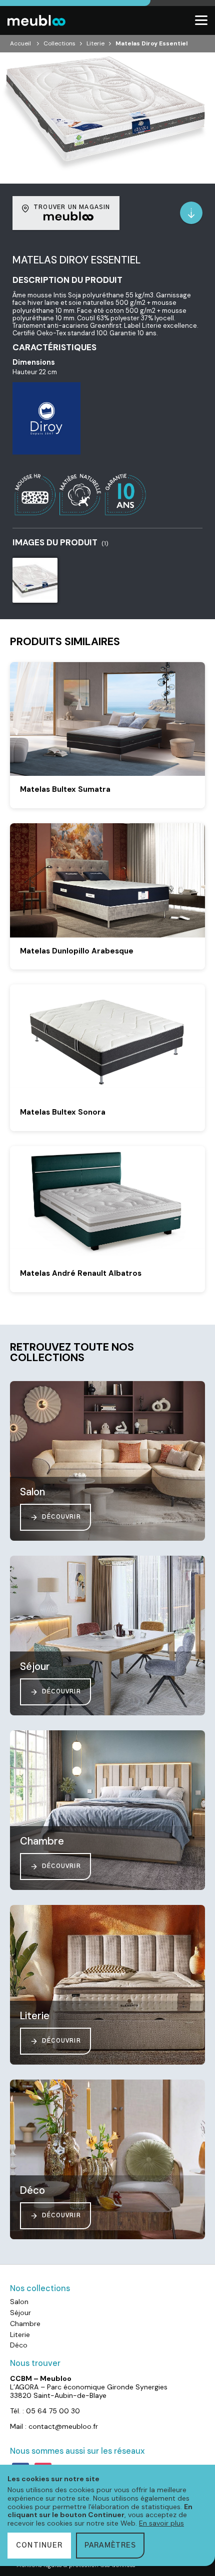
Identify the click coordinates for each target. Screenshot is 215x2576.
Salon (19, 2302)
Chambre (25, 2324)
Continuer (39, 2546)
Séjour (20, 2313)
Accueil (20, 43)
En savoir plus (161, 2523)
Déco (19, 2345)
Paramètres (110, 2546)
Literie (95, 43)
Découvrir (61, 1517)
